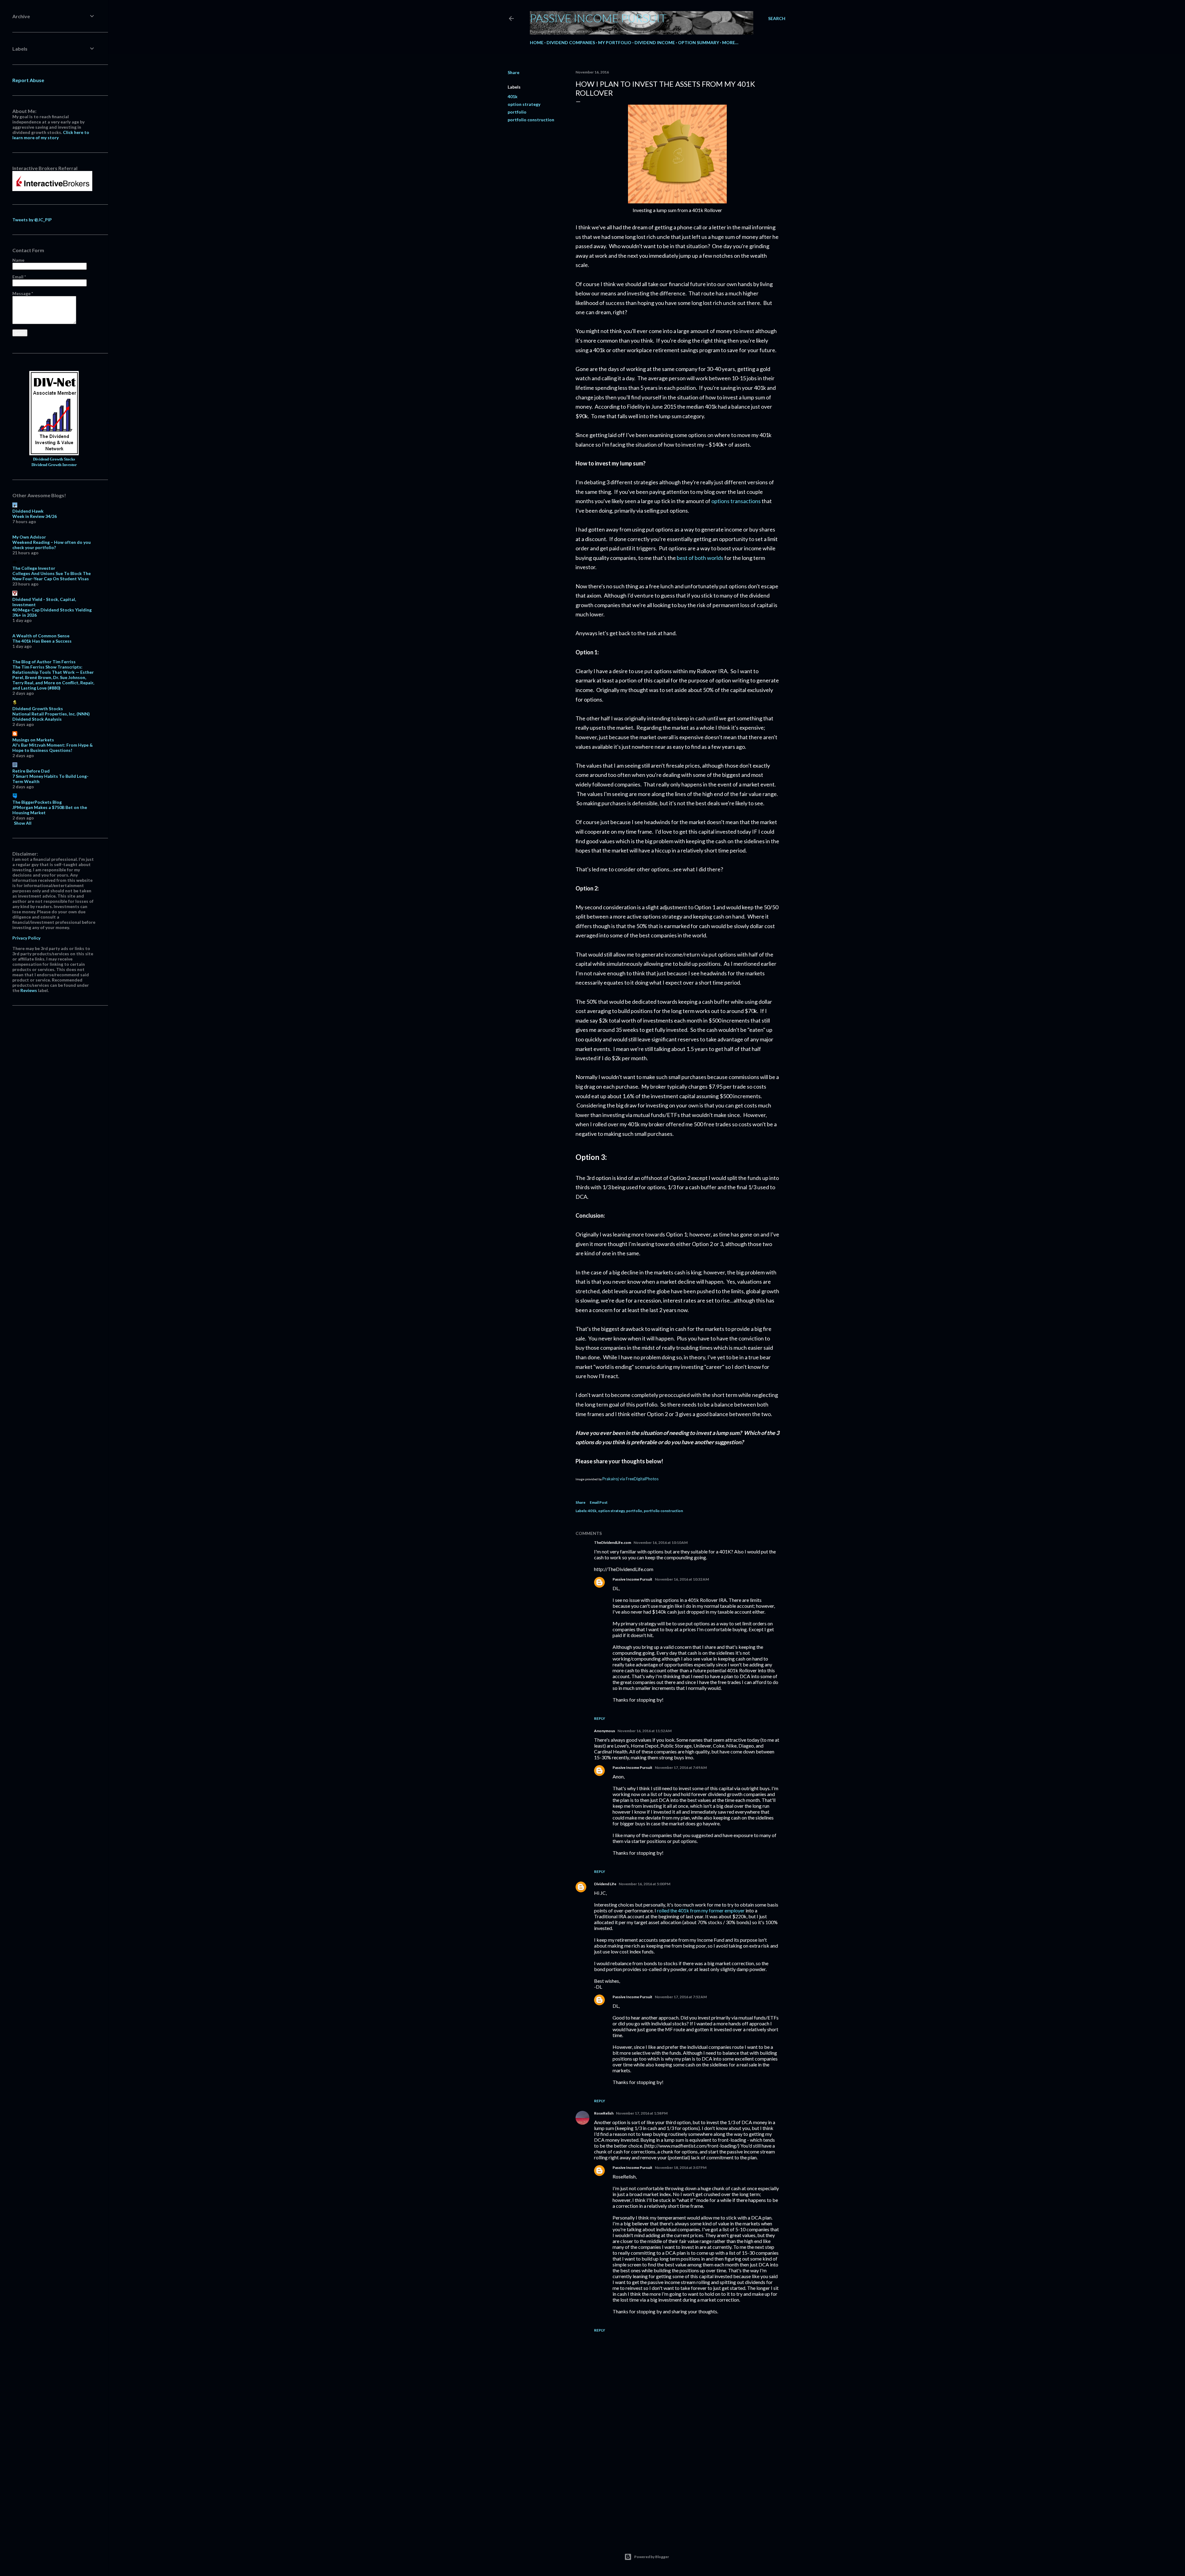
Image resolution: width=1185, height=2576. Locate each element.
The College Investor (34, 568)
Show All (23, 823)
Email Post (599, 1502)
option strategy (524, 104)
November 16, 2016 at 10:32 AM (682, 1579)
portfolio (517, 112)
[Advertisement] (677, 2479)
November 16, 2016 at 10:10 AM (661, 1542)
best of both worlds (700, 558)
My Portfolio (615, 42)
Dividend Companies (571, 42)
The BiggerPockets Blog (37, 802)
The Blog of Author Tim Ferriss (44, 662)
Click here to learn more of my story (51, 135)
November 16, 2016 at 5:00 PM (644, 1884)
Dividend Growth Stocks (54, 459)
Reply (600, 1718)
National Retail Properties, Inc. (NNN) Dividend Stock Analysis (51, 716)
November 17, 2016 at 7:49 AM (681, 1767)
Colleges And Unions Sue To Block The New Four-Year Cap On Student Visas (52, 576)
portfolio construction (531, 120)
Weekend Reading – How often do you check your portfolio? (52, 545)
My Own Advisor (29, 537)
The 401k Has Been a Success (42, 641)
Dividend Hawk (28, 511)
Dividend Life (605, 1884)
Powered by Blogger (652, 2557)
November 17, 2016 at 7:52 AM (681, 1997)
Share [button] (513, 72)
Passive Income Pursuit (598, 18)
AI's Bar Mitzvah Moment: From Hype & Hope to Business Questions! (53, 748)
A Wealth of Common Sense (41, 636)
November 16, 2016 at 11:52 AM (644, 1731)
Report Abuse (28, 80)
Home (537, 42)
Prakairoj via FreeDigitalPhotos (630, 1479)
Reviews (29, 990)
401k (513, 96)
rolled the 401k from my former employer (701, 1910)
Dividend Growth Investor (54, 465)
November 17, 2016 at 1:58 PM (642, 2113)
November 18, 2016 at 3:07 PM (681, 2168)
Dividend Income (655, 42)
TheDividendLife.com (613, 1542)
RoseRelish (604, 2113)
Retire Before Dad (31, 771)
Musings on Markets (33, 740)
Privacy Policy (26, 938)
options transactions (736, 501)
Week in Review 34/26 (35, 516)
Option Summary (699, 42)
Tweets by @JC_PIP (32, 220)
